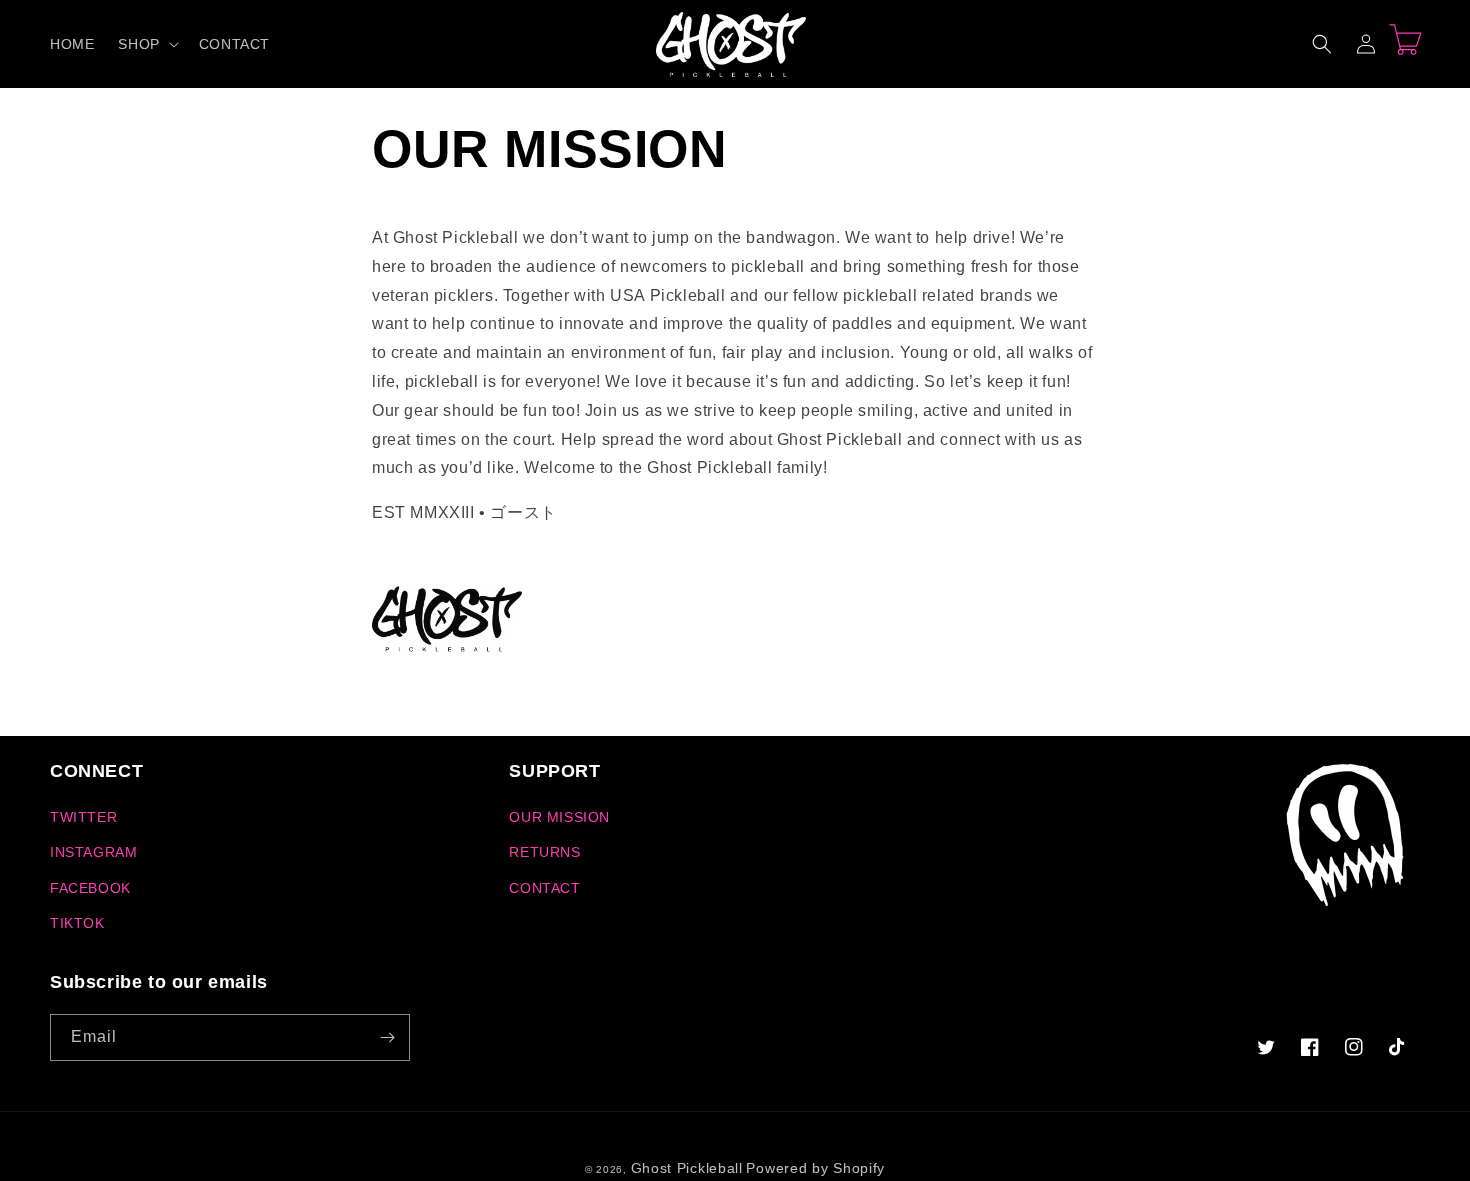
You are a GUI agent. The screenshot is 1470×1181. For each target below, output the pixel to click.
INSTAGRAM (93, 852)
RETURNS (544, 852)
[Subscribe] (387, 1037)
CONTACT (544, 888)
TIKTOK (77, 923)
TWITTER (83, 817)
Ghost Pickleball (687, 1168)
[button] (146, 44)
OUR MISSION (559, 817)
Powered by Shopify (815, 1168)
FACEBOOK (90, 888)
